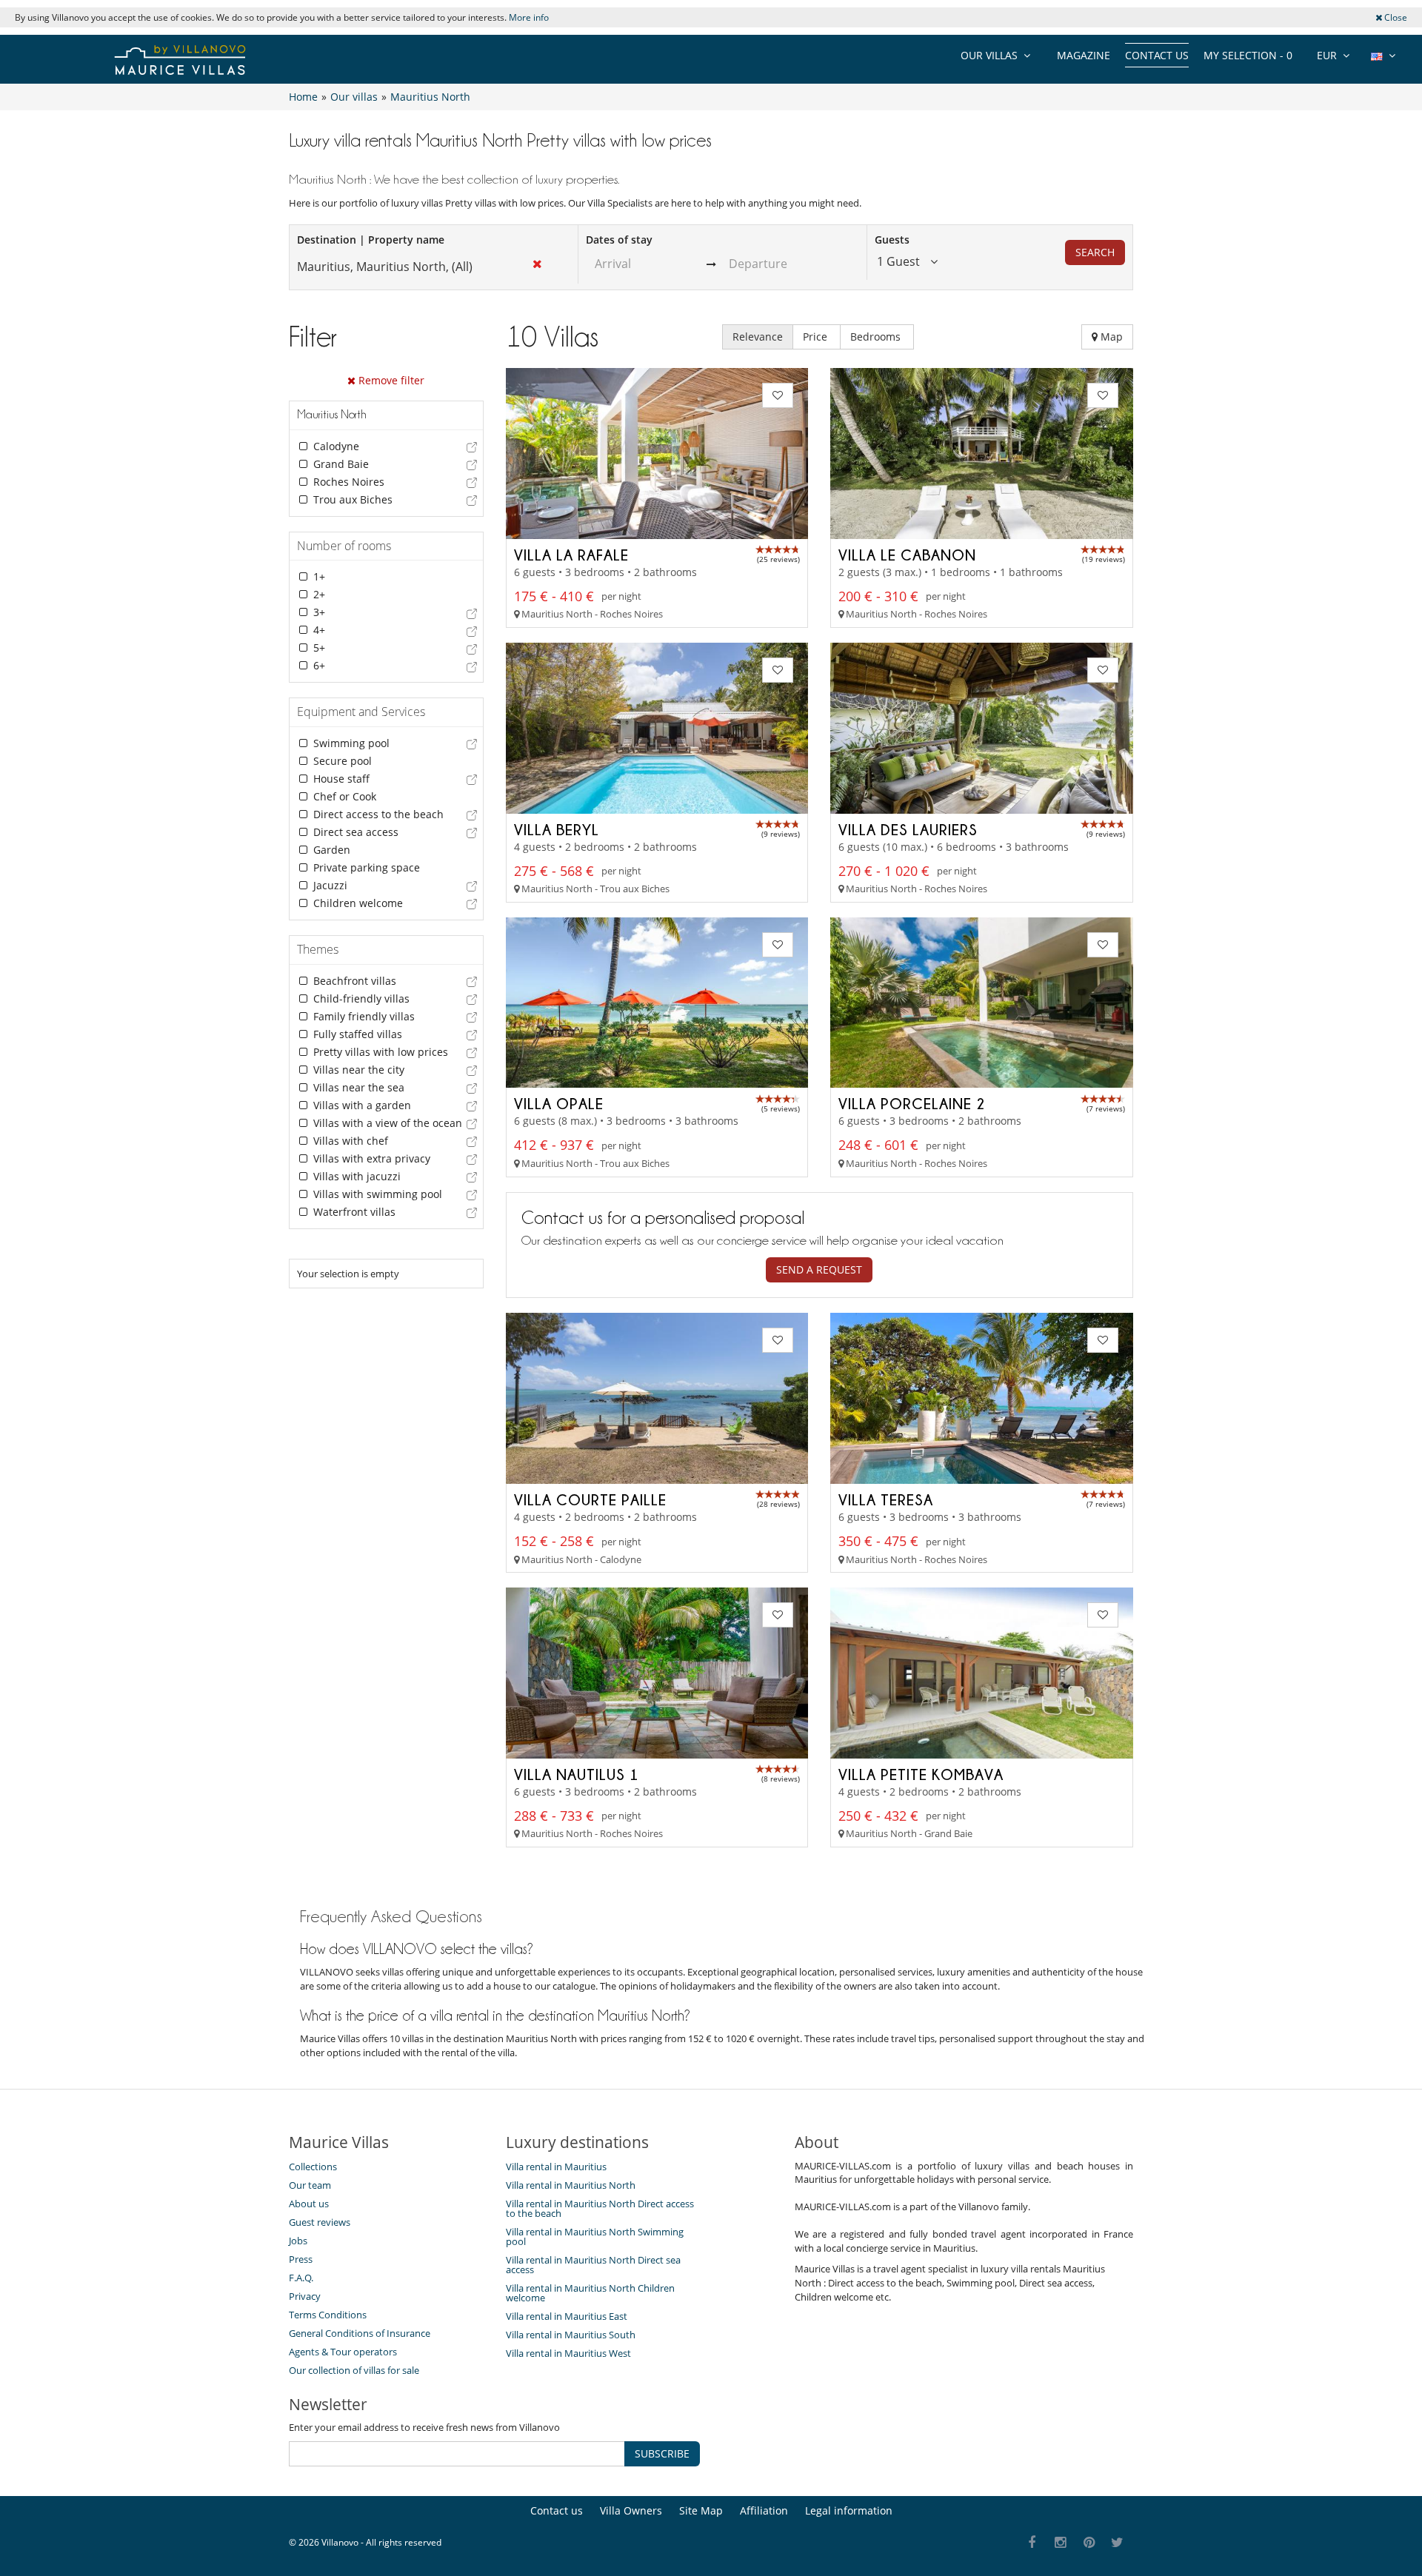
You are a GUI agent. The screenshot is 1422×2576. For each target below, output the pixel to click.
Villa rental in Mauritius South (571, 2335)
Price (817, 337)
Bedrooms (877, 337)
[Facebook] (1032, 2543)
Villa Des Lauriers (908, 829)
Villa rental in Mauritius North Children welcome (590, 2293)
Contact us (1157, 55)
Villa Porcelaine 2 (912, 1103)
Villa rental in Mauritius (556, 2167)
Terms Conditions (328, 2315)
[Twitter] (1118, 2543)
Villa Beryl (557, 829)
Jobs (298, 2241)
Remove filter (390, 380)
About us (309, 2204)
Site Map (701, 2510)
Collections (313, 2167)
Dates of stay (619, 240)
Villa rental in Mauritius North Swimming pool (595, 2237)
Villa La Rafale (571, 555)
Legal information (849, 2510)
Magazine (1084, 55)
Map (1110, 337)
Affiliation (764, 2510)
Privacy (305, 2296)
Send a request (819, 1269)
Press (301, 2259)
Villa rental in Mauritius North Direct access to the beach (600, 2208)
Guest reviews (320, 2222)
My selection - (1248, 55)
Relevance (758, 337)
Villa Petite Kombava (921, 1774)
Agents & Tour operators (343, 2352)
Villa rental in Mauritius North (571, 2185)
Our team (310, 2185)
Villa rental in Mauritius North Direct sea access (593, 2265)
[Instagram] (1061, 2543)
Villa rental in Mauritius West (568, 2353)
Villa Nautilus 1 (577, 1774)
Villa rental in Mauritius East (567, 2316)
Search (1095, 252)
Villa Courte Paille (590, 1499)
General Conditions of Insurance (360, 2333)
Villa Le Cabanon (907, 555)
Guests (892, 240)
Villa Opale (559, 1103)
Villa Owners (631, 2510)
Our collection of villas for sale (354, 2370)
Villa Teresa (886, 1499)
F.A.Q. (301, 2278)
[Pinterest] (1089, 2543)
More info (529, 17)
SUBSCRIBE (662, 2453)
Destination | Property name (371, 240)
